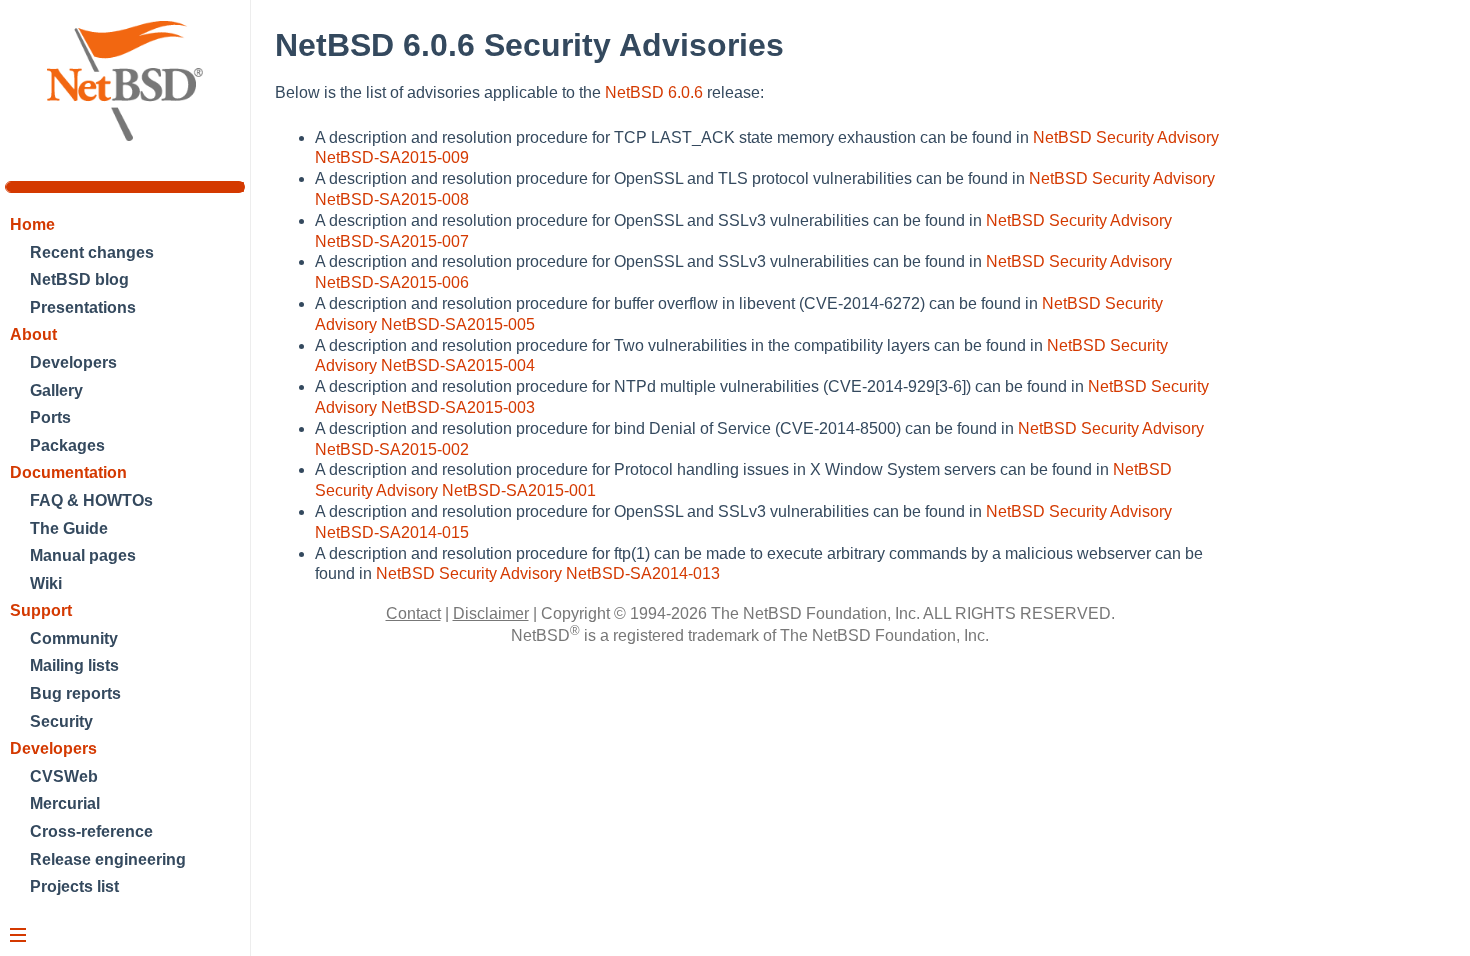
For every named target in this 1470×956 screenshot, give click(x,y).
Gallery (56, 390)
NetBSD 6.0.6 (654, 92)
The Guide (69, 528)
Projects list (74, 886)
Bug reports (75, 693)
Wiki (46, 583)
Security (61, 721)
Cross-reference (91, 831)
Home (32, 224)
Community (74, 638)
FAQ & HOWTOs (91, 500)
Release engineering (108, 859)
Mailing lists (74, 665)
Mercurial (65, 803)
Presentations (83, 307)
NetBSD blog (79, 279)
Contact (413, 613)
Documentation (68, 472)
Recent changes (92, 252)
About (33, 334)
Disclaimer (491, 613)
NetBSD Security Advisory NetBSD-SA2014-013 (548, 573)
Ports (50, 417)
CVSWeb (64, 776)
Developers (73, 362)
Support (41, 610)
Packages (67, 445)
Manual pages (83, 555)
